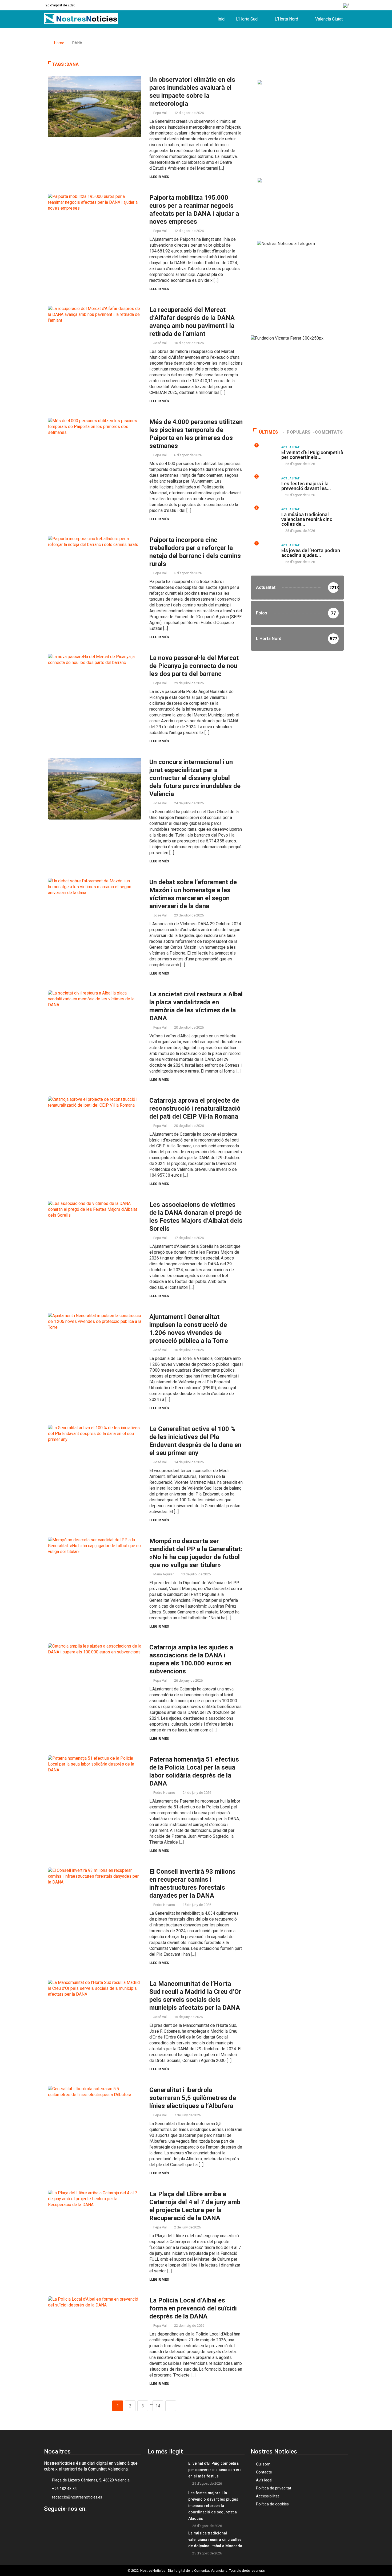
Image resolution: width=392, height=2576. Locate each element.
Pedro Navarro (164, 1793)
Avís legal (264, 2480)
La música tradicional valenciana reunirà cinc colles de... (307, 519)
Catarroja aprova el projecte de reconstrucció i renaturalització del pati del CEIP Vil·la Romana (195, 1108)
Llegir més (159, 177)
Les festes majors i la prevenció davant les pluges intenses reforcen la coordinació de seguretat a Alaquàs (213, 2506)
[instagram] (314, 5)
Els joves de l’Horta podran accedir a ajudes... (311, 553)
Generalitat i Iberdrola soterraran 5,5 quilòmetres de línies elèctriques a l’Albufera (193, 2098)
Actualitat (291, 447)
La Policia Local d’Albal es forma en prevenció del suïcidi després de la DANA (193, 2308)
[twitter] (303, 5)
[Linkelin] (76, 2521)
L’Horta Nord (286, 19)
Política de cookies (272, 2504)
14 (158, 2406)
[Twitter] (62, 2521)
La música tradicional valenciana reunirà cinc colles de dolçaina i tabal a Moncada (215, 2540)
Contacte (264, 2472)
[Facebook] (292, 5)
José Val (160, 343)
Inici (221, 19)
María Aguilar (163, 1574)
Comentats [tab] (329, 432)
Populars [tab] (299, 432)
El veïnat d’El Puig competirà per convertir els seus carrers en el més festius (215, 2470)
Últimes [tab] (268, 432)
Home (59, 43)
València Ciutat (329, 19)
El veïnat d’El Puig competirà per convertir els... (312, 455)
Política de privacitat (274, 2488)
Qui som (263, 2464)
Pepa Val (160, 113)
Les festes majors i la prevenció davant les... (306, 486)
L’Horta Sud (247, 19)
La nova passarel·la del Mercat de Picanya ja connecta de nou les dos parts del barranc (194, 666)
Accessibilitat (267, 2496)
